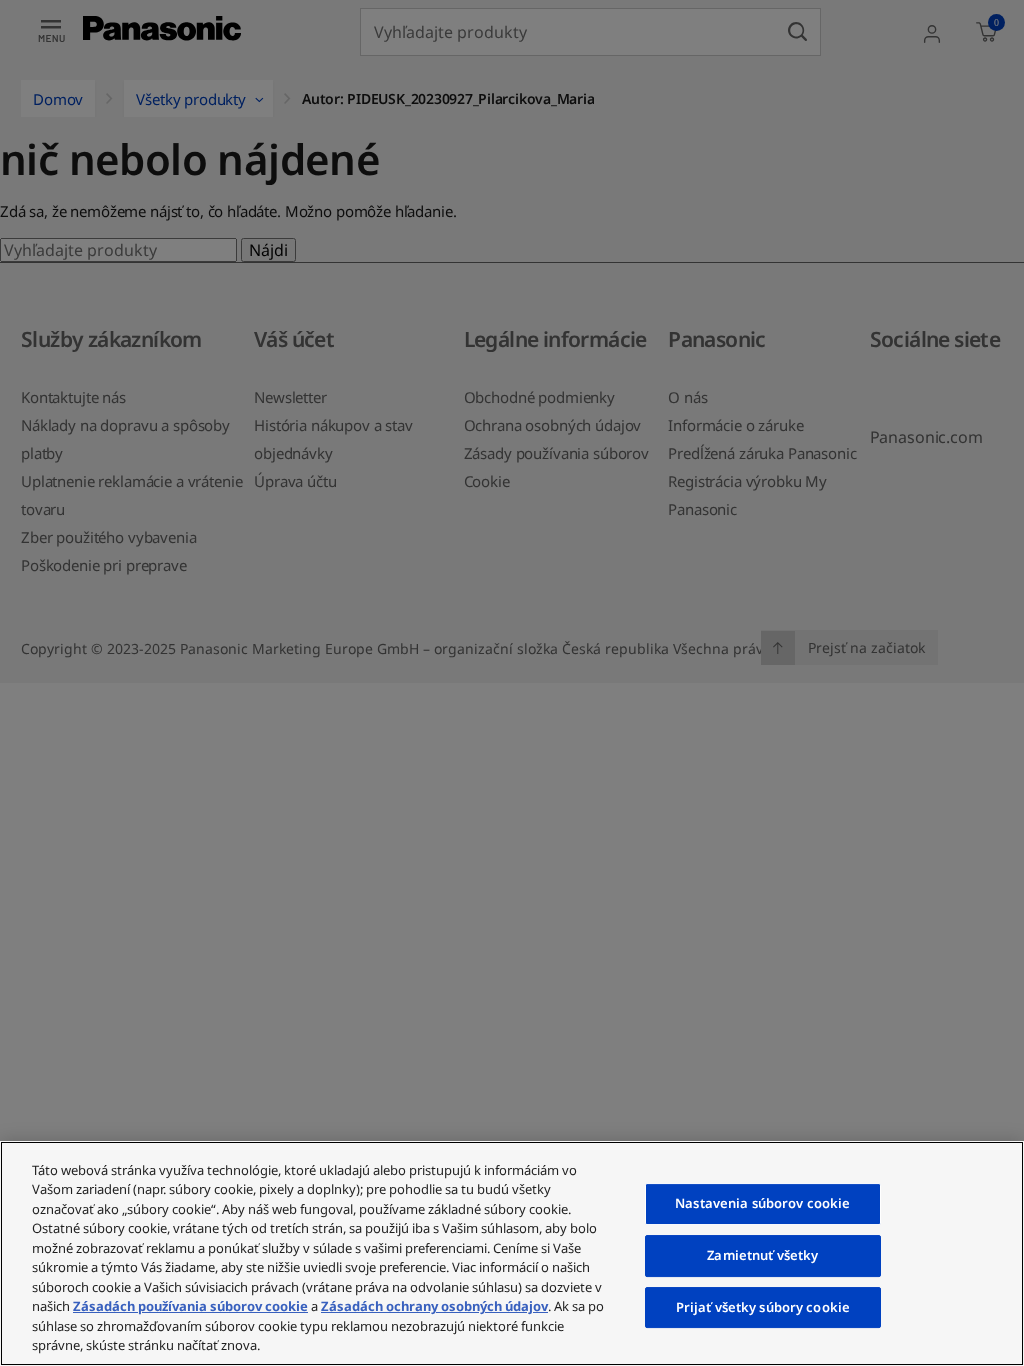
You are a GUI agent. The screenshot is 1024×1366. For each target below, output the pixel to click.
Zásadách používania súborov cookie (190, 1306)
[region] (512, 1253)
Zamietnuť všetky (762, 1255)
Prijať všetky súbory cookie (763, 1307)
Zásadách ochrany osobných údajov (434, 1306)
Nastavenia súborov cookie (762, 1204)
